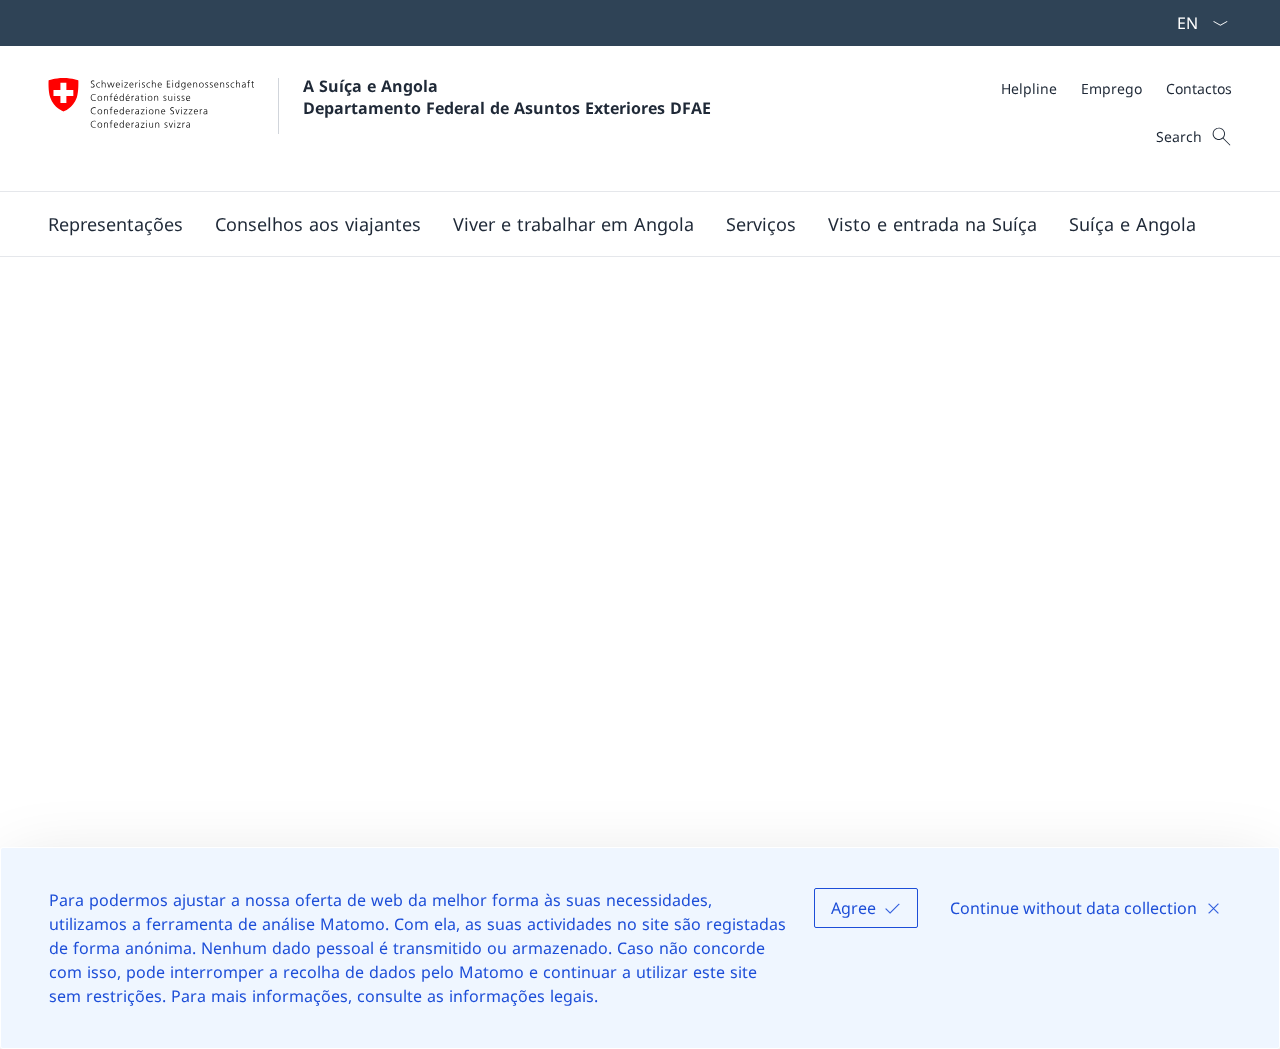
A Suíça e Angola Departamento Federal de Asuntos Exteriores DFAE (507, 97)
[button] (115, 224)
